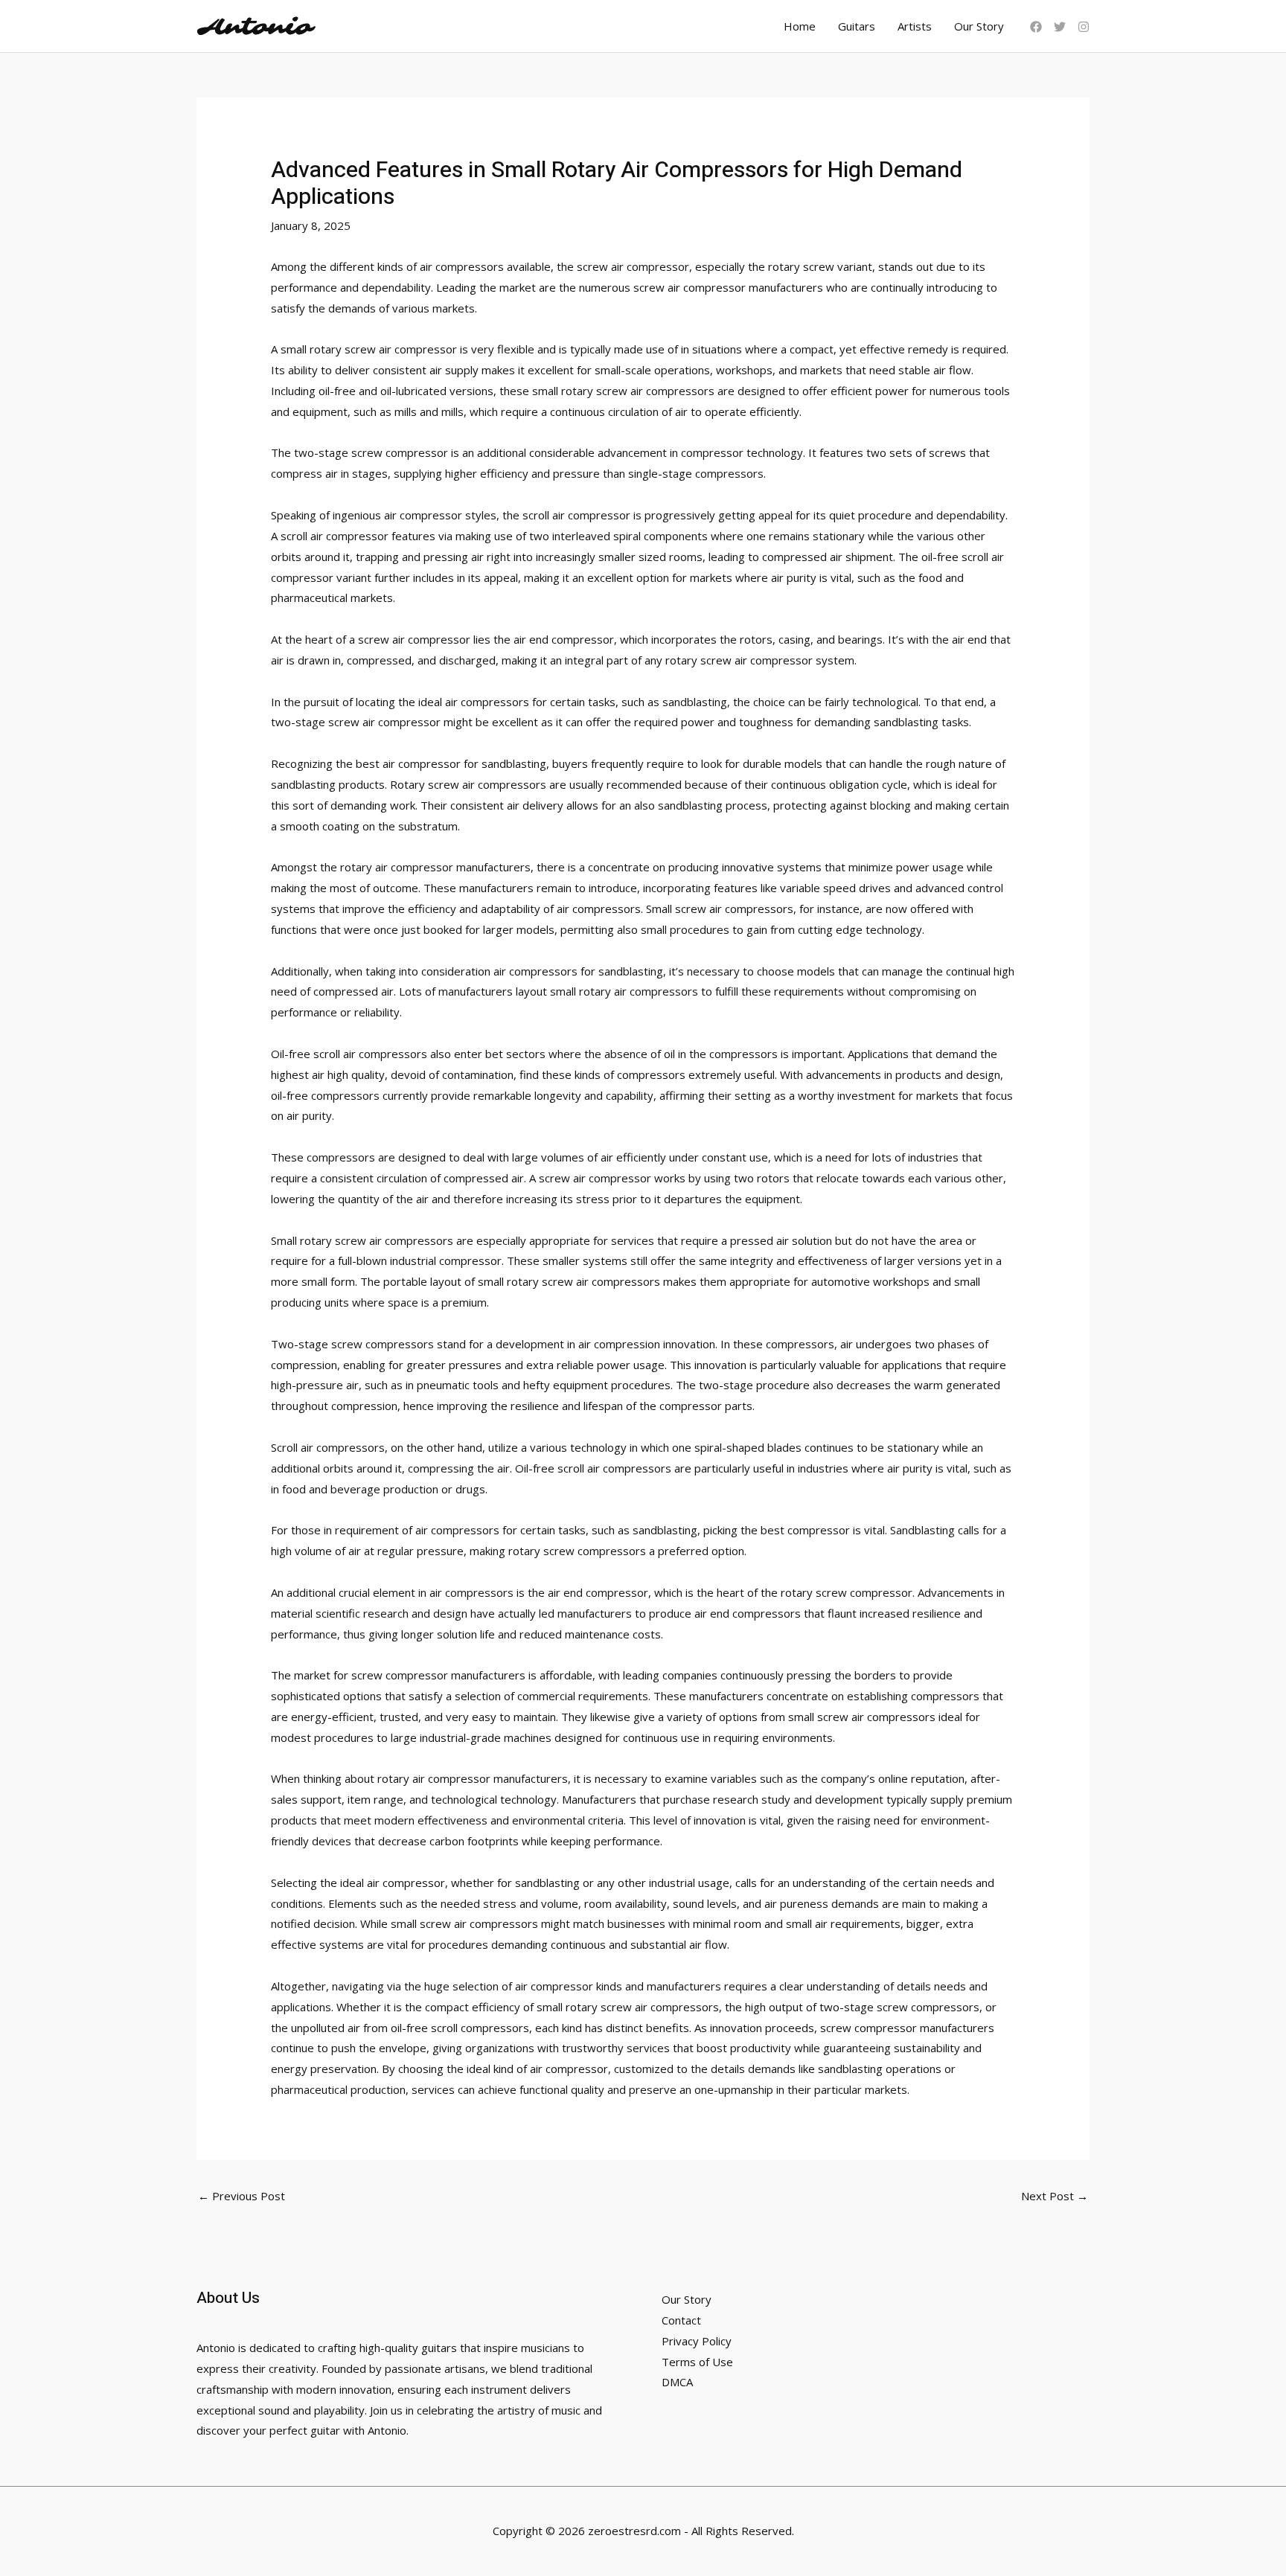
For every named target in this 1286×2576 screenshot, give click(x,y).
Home (800, 26)
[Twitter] (1060, 27)
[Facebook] (1036, 27)
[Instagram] (1084, 27)
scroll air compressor (576, 515)
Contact (681, 2320)
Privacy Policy (697, 2341)
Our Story (979, 26)
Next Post (1055, 2196)
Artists (915, 26)
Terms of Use (697, 2362)
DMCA (677, 2382)
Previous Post (241, 2196)
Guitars (857, 26)
